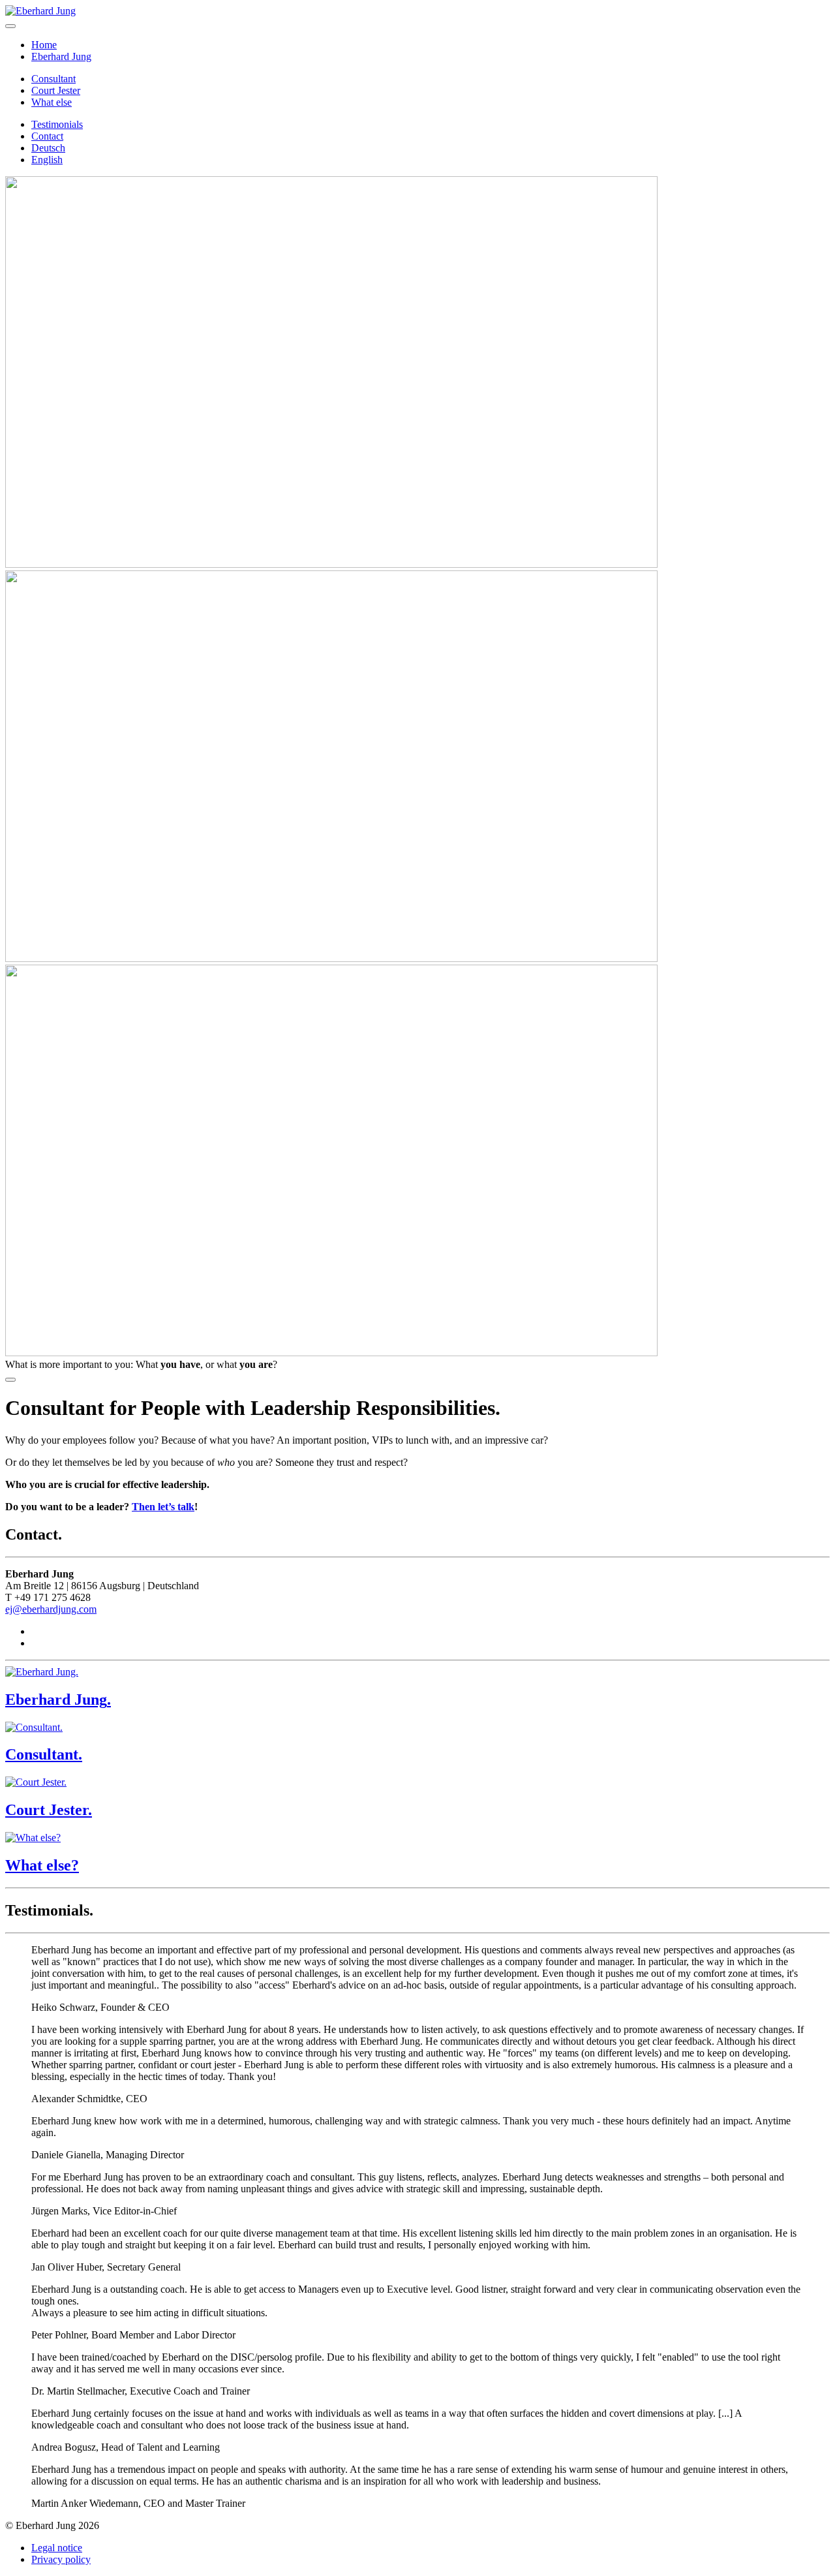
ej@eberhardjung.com (51, 1609)
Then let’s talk (163, 1507)
